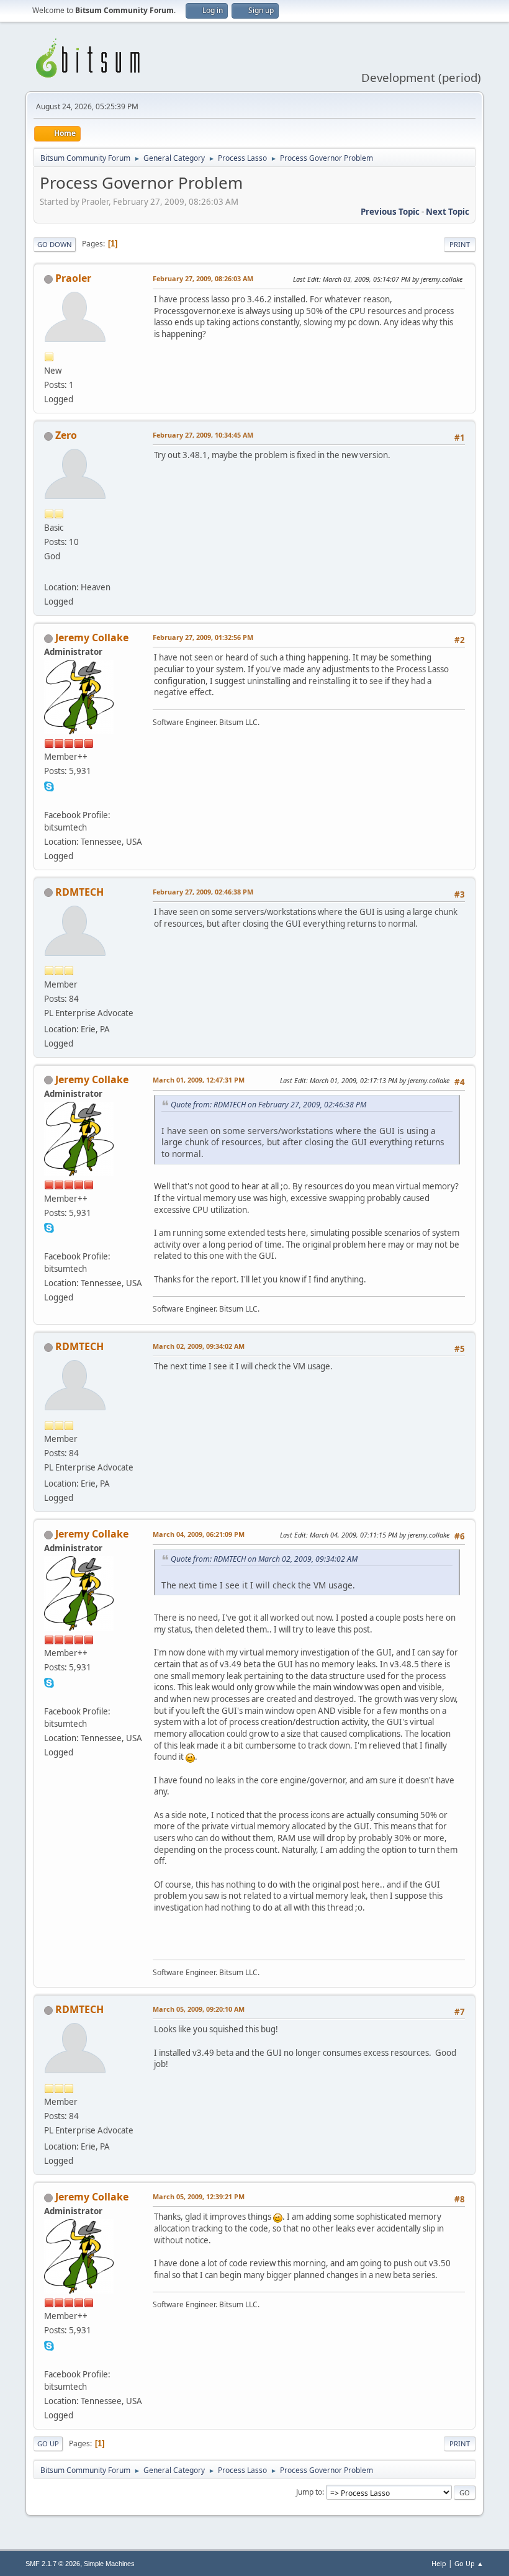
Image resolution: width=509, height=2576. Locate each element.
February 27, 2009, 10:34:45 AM (203, 435)
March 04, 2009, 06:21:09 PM (199, 1534)
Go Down (55, 244)
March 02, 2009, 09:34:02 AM (199, 1346)
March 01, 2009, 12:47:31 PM (199, 1080)
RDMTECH (79, 892)
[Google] (49, 572)
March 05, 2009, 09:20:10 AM (199, 2009)
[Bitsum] (49, 799)
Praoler (73, 278)
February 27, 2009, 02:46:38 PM (203, 892)
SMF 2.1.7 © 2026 (53, 2564)
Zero (66, 435)
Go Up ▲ (469, 2563)
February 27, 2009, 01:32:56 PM (203, 637)
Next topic (448, 212)
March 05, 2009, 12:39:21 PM (199, 2196)
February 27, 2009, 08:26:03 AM (203, 278)
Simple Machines (109, 2564)
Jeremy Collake (92, 637)
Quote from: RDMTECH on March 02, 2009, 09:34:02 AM (264, 1559)
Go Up (48, 2443)
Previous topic (390, 212)
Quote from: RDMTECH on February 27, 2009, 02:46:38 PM (268, 1105)
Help (439, 2563)
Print (460, 244)
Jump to (309, 2492)
